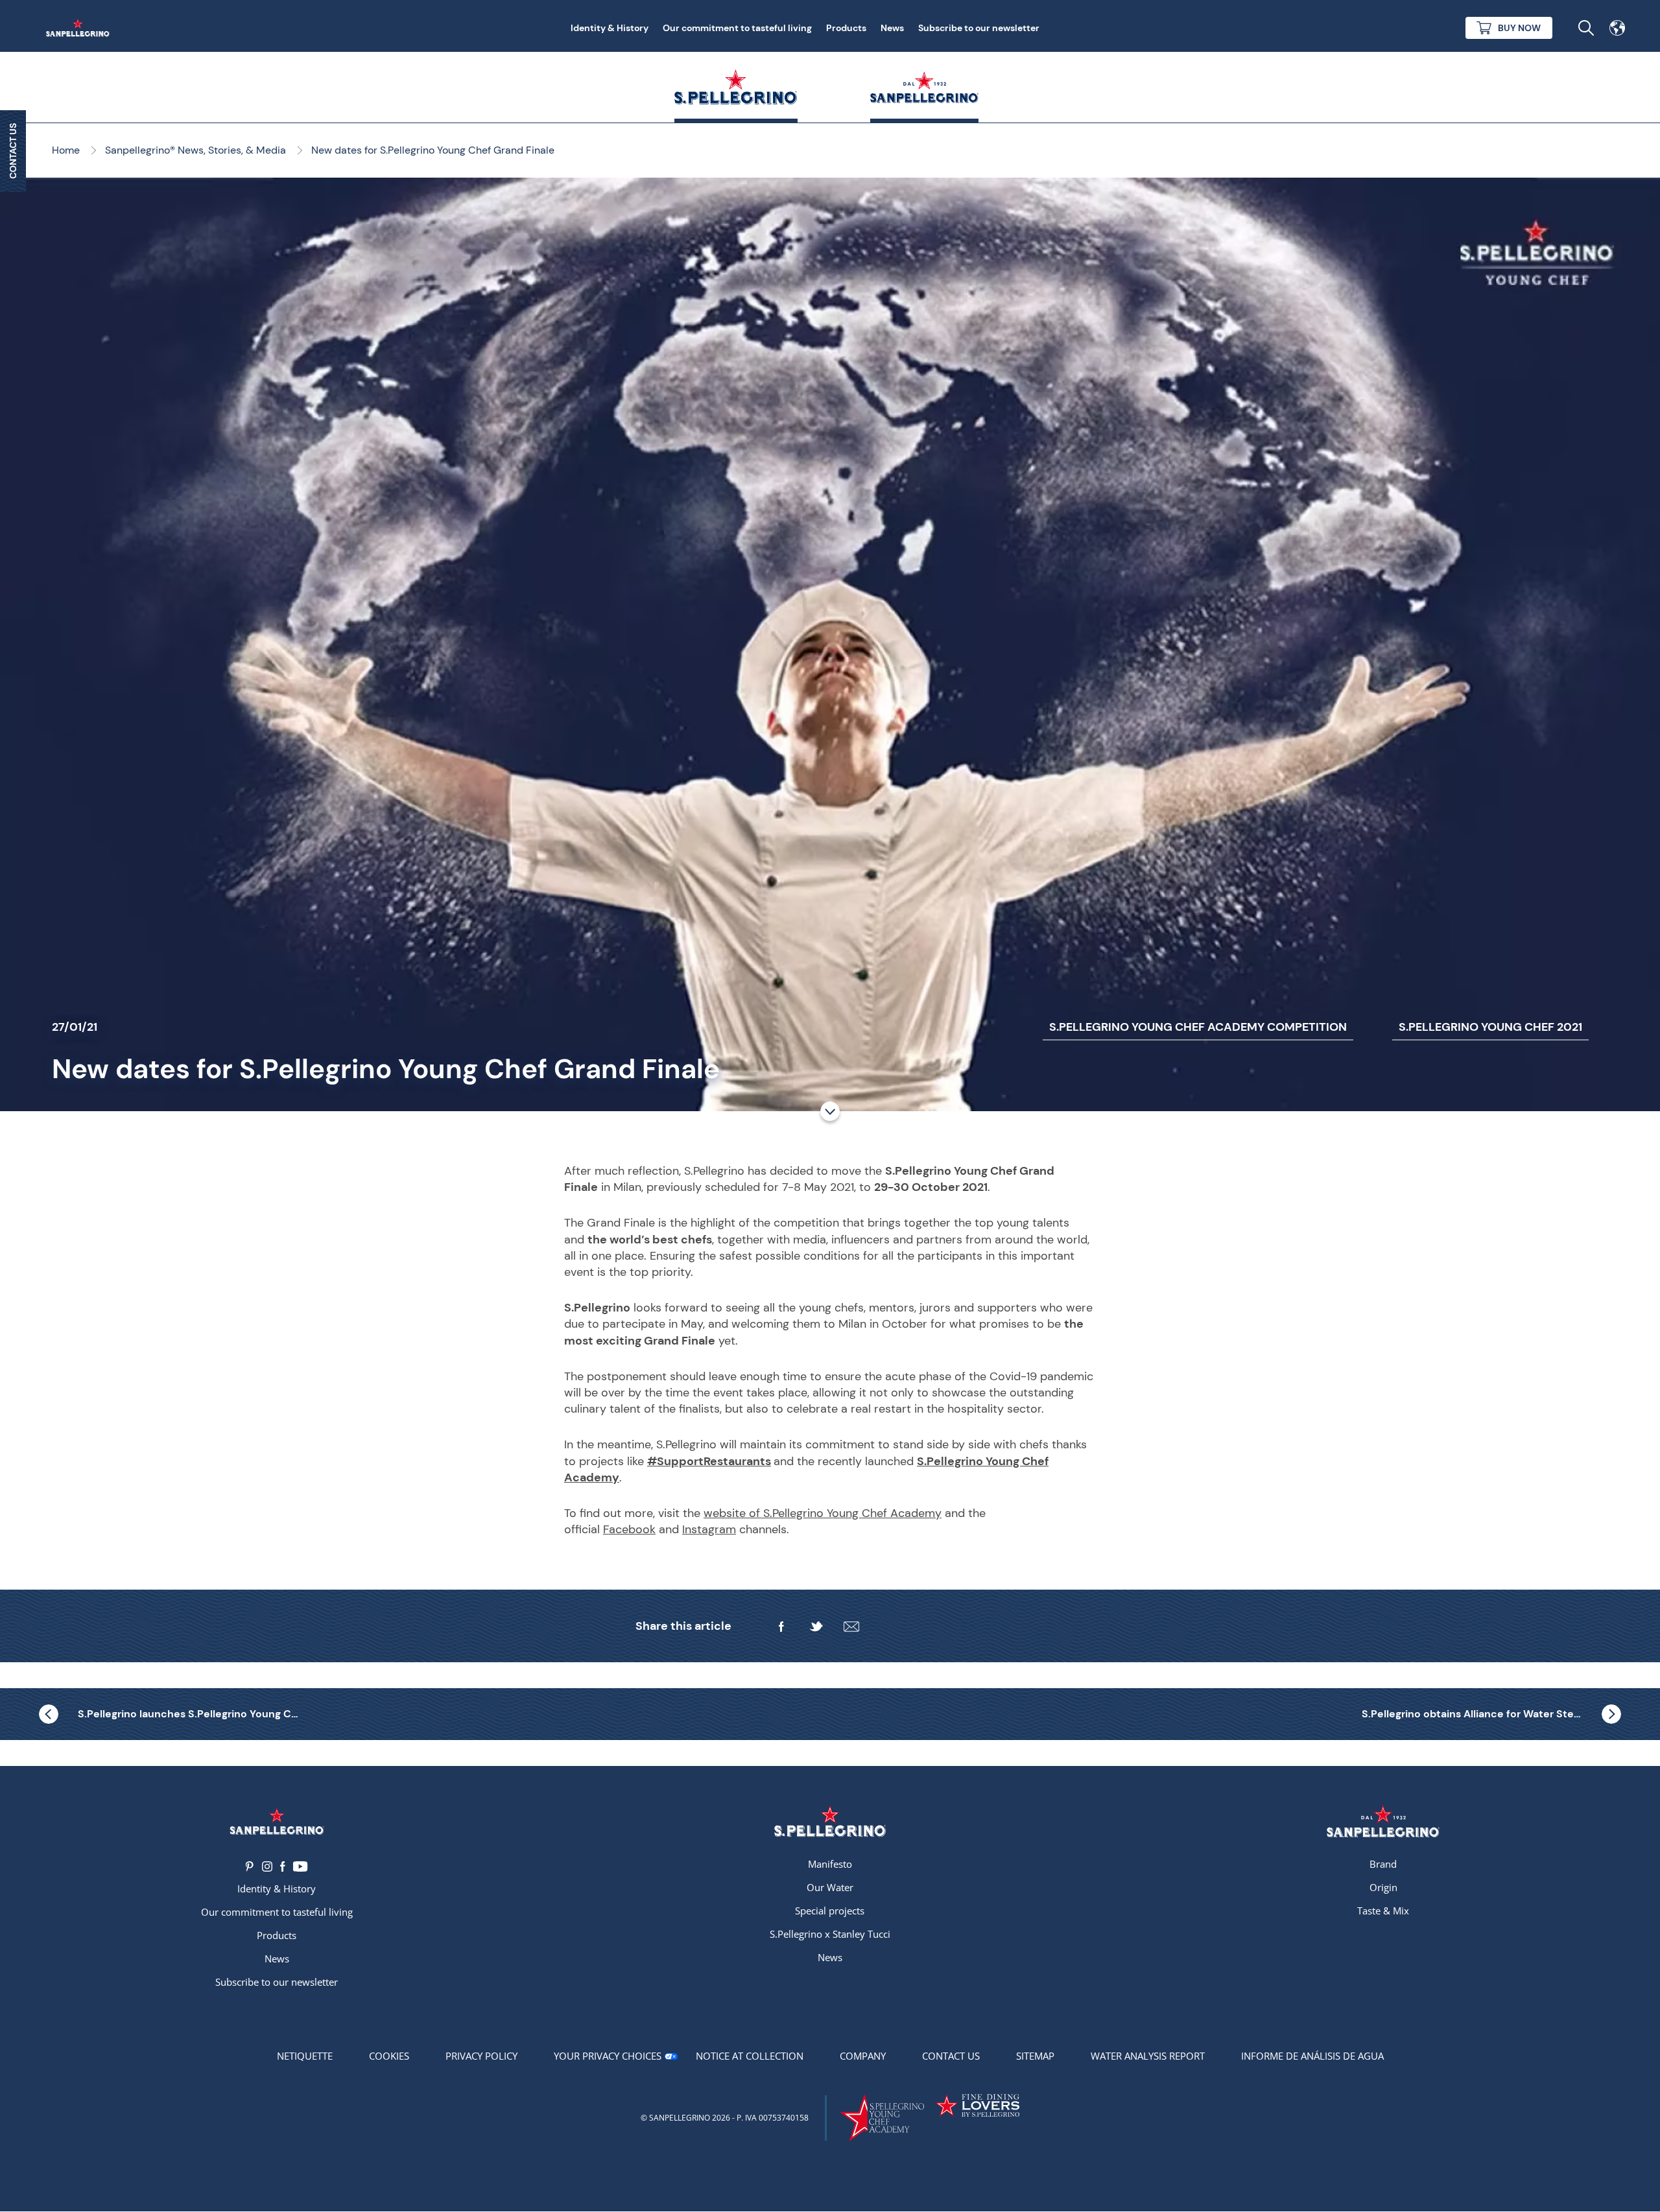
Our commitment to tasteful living (737, 28)
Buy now (1519, 28)
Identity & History (610, 28)
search (1586, 28)
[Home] (80, 28)
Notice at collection (750, 2056)
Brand (1383, 1864)
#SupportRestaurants (709, 1461)
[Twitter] (816, 1627)
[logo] (830, 1821)
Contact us (951, 2056)
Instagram (709, 1529)
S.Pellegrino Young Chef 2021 (1490, 1027)
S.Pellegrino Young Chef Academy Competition (1198, 1027)
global (1617, 28)
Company (863, 2056)
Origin (1383, 1887)
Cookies (389, 2056)
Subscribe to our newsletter (979, 28)
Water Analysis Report (1148, 2056)
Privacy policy (481, 2056)
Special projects (830, 1911)
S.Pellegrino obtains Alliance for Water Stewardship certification (1491, 1714)
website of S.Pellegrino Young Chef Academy (823, 1513)
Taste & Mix (1383, 1911)
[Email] (851, 1627)
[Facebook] (781, 1627)
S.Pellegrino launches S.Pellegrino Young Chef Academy (188, 1714)
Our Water (830, 1887)
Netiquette (305, 2056)
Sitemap (1035, 2056)
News (892, 28)
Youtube (301, 1866)
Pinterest (250, 1866)
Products (846, 28)
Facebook (629, 1529)
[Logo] (277, 1821)
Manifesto (830, 1864)
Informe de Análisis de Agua (1312, 2056)
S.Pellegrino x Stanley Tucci (830, 1934)
